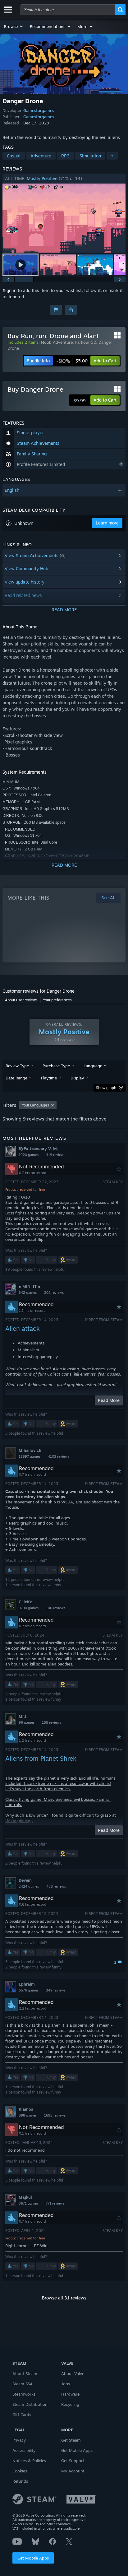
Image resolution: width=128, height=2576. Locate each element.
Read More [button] (109, 1400)
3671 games (28, 2203)
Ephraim (27, 1984)
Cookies (20, 2471)
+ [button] (112, 156)
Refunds (20, 2481)
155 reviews (52, 1722)
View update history (25, 582)
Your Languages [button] (35, 1105)
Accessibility (24, 2450)
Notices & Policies (29, 2461)
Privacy (19, 2440)
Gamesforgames (39, 110)
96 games (27, 1722)
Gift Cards (22, 2415)
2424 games (29, 1886)
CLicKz (25, 1602)
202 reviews (54, 1293)
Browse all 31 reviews (64, 2298)
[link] (72, 361)
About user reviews (21, 1000)
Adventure (41, 156)
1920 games (29, 1155)
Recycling (70, 2404)
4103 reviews (59, 1456)
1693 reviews (55, 2115)
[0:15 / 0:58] (64, 218)
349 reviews (56, 1990)
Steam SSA (23, 2384)
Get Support (73, 2461)
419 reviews (56, 1155)
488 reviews (56, 1886)
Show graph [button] (106, 1088)
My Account (73, 2471)
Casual (14, 156)
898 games (28, 2115)
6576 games (29, 1990)
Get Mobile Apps (33, 2558)
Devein (25, 1880)
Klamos (26, 2109)
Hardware (70, 2394)
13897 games (30, 1456)
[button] (14, 26)
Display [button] (77, 1078)
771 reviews (55, 2203)
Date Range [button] (16, 1078)
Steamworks (24, 2394)
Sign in (10, 290)
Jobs (66, 2384)
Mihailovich (30, 1450)
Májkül (25, 2197)
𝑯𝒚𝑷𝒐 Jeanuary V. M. (38, 1148)
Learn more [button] (107, 523)
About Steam (25, 2373)
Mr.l (22, 1716)
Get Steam (71, 2440)
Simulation (90, 156)
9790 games (29, 1608)
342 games (28, 1293)
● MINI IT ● (30, 1286)
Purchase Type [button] (56, 1066)
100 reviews (56, 1608)
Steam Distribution (30, 2404)
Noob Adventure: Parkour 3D (69, 342)
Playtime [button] (49, 1078)
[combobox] (68, 10)
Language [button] (93, 1066)
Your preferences (57, 1000)
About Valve (73, 2373)
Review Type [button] (17, 1066)
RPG (65, 156)
